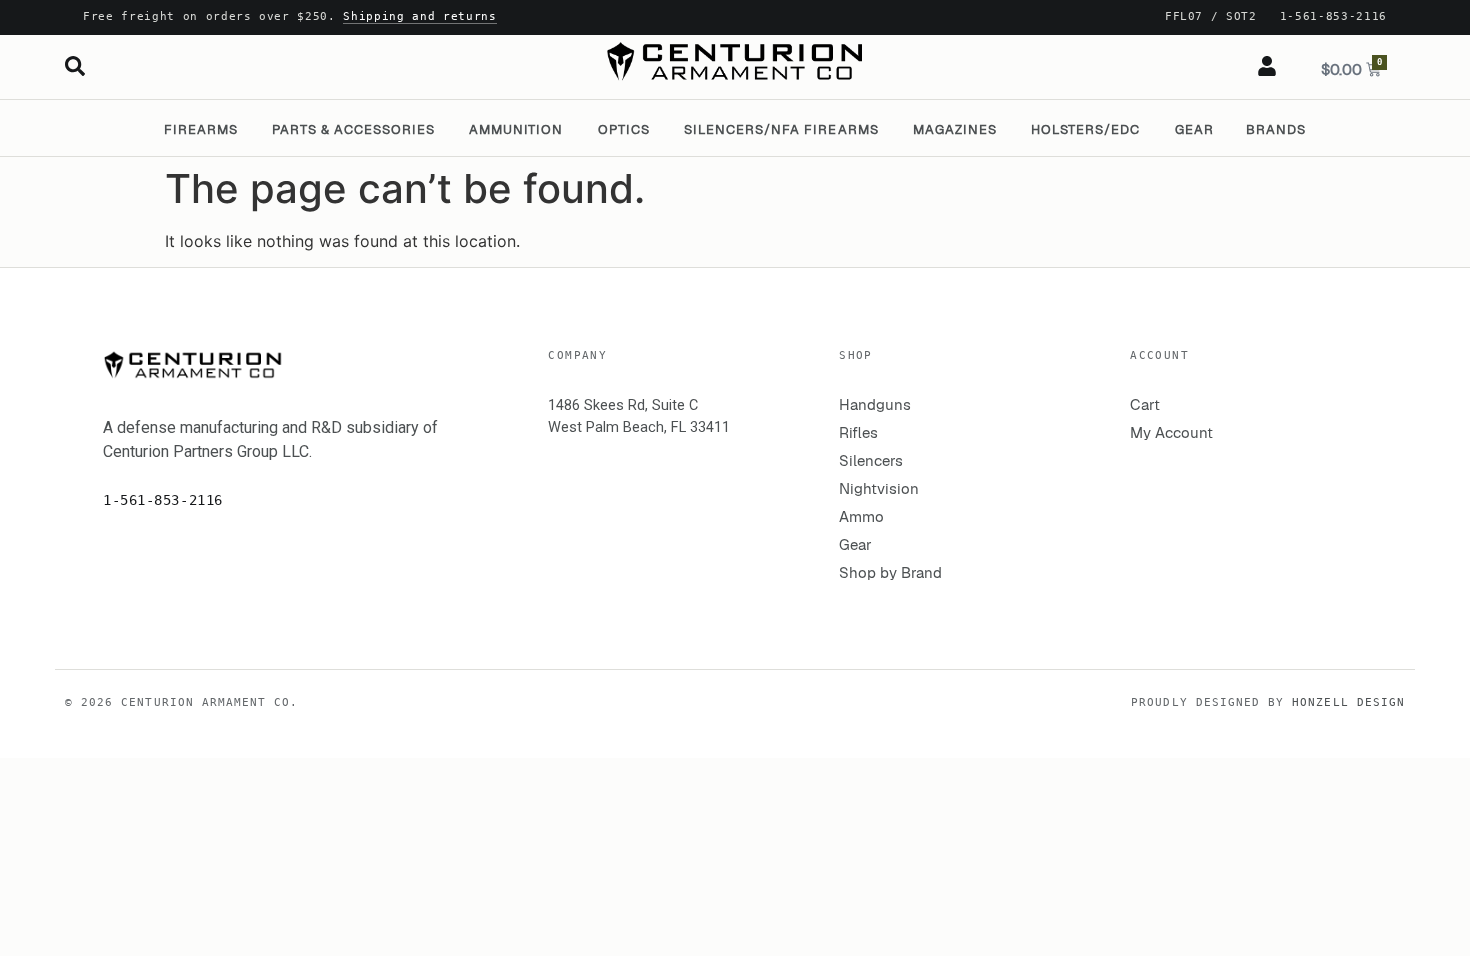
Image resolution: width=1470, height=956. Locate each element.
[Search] (75, 66)
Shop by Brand (890, 572)
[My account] (1267, 66)
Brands (1276, 129)
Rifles (858, 432)
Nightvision (879, 488)
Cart (1145, 404)
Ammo (861, 516)
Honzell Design (1348, 702)
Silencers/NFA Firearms (781, 129)
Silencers (871, 460)
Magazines (955, 129)
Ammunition (516, 129)
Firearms (201, 129)
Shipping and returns (419, 16)
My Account (1171, 432)
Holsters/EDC (1085, 129)
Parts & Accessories (353, 129)
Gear (1194, 129)
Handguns (875, 404)
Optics (624, 129)
